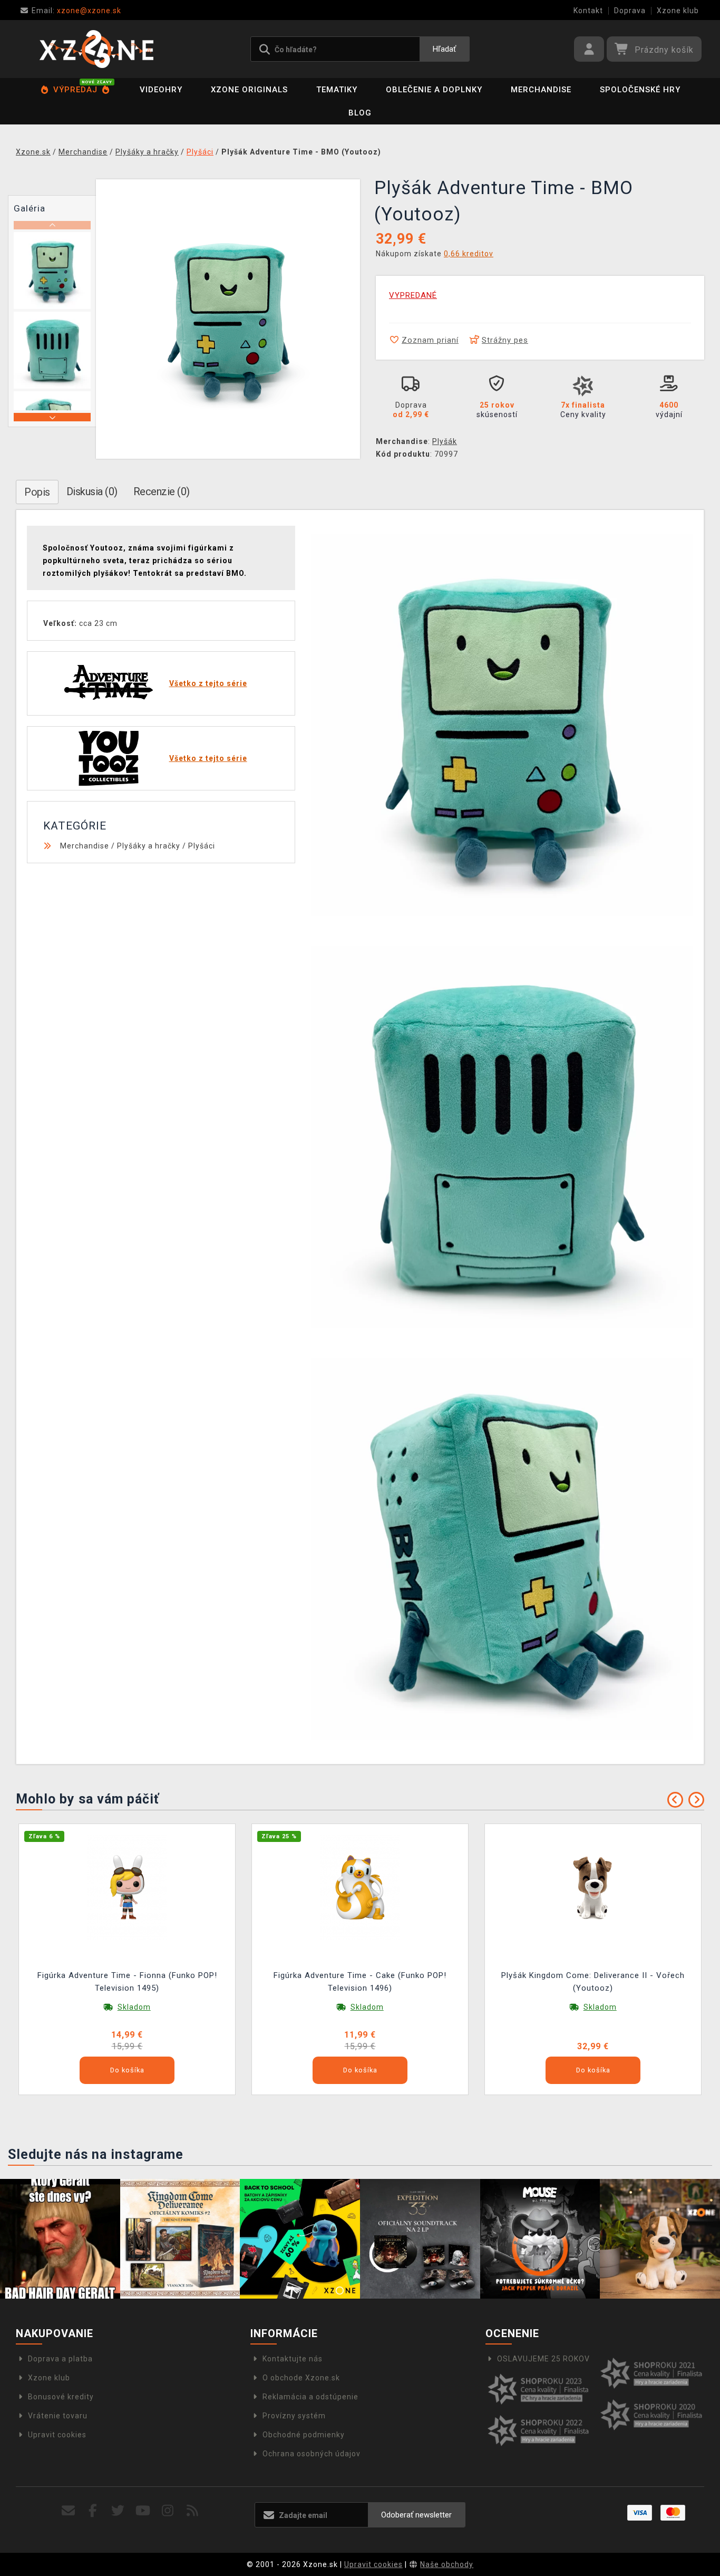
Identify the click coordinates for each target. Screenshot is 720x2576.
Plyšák (445, 441)
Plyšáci (202, 846)
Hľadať (444, 49)
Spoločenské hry (640, 90)
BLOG (360, 113)
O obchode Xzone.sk (301, 2378)
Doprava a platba (60, 2359)
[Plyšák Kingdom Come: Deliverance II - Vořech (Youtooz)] (593, 1887)
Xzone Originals (249, 90)
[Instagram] (168, 2511)
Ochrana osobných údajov (312, 2454)
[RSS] (193, 2511)
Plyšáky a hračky (149, 846)
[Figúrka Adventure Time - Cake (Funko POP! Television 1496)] (360, 1887)
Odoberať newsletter (416, 2515)
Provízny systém (294, 2416)
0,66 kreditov (469, 254)
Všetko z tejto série (208, 683)
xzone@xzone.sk (76, 11)
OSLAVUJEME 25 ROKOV (543, 2359)
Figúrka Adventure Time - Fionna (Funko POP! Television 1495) (127, 1982)
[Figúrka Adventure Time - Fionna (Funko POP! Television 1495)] (127, 1887)
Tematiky (337, 90)
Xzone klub (678, 11)
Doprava (630, 11)
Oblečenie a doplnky (434, 90)
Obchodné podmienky (304, 2435)
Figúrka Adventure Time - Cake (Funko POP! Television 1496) (360, 1982)
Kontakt (588, 11)
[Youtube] (143, 2511)
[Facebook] (93, 2511)
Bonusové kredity (61, 2397)
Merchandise (541, 90)
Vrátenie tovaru (58, 2416)
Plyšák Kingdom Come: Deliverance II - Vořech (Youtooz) (593, 1982)
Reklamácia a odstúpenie (310, 2397)
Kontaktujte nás (293, 2359)
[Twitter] (118, 2511)
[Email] (68, 2511)
